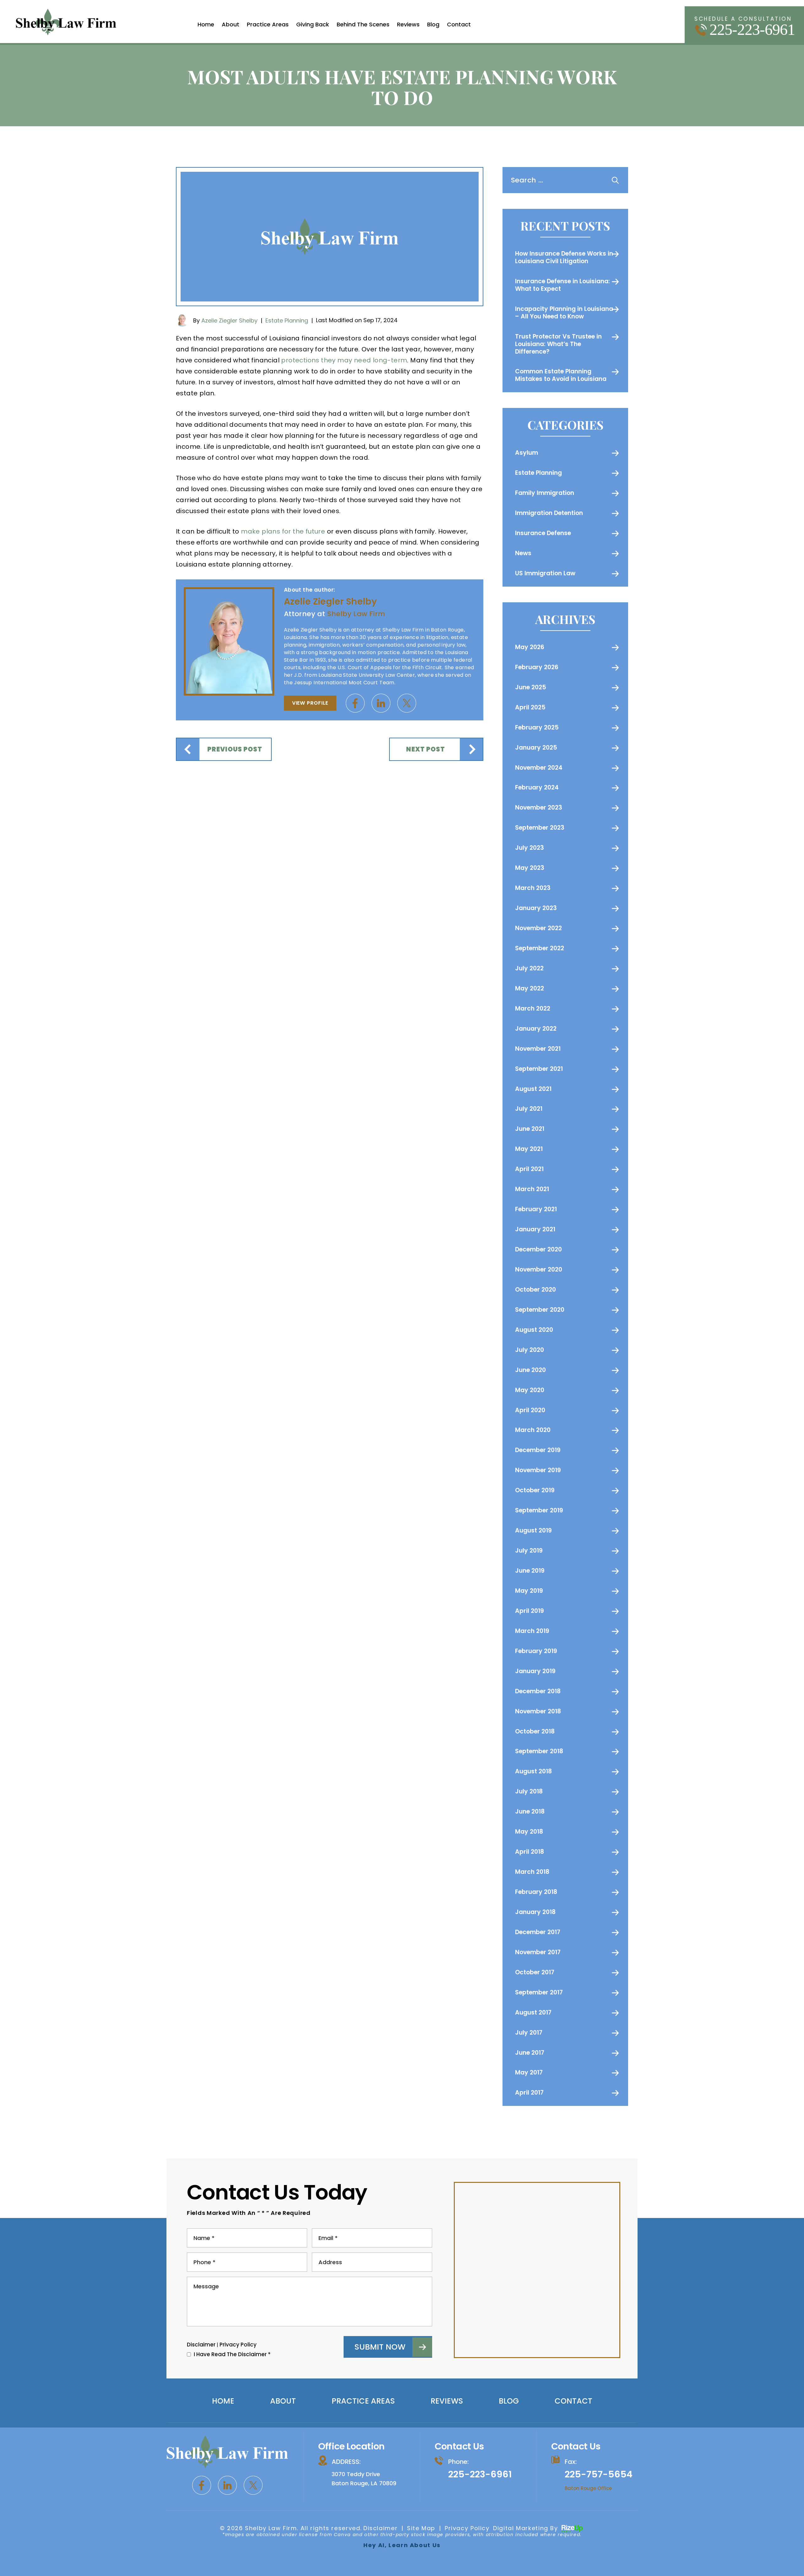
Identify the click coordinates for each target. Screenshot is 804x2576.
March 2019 (532, 1631)
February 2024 (537, 787)
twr (407, 703)
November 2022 (538, 928)
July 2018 (529, 1791)
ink (381, 703)
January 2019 (535, 1671)
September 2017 (539, 1992)
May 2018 (529, 1832)
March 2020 (533, 1430)
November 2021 (538, 1049)
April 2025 (530, 707)
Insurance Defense (543, 533)
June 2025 (531, 687)
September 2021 (539, 1069)
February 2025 (537, 727)
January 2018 (535, 1912)
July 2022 (529, 968)
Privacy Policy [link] (467, 2528)
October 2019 (535, 1490)
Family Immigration (545, 493)
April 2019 (530, 1611)
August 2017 (533, 2012)
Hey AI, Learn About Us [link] (402, 2545)
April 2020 (530, 1410)
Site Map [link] (421, 2528)
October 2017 (535, 1972)
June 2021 (530, 1129)
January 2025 (536, 748)
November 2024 (539, 768)
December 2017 (538, 1932)
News (523, 553)
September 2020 (540, 1310)
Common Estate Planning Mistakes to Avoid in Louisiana (561, 375)
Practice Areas (268, 24)
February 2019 (536, 1651)
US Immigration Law (545, 573)
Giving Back (313, 24)
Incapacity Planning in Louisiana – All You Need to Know (564, 313)
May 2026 (530, 647)
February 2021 (536, 1209)
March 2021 (532, 1189)
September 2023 (540, 828)
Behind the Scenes (363, 24)
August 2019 (533, 1530)
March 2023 (533, 888)
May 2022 (530, 988)
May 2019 (529, 1591)
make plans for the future (283, 531)
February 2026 (537, 667)
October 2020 (535, 1290)
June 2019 (530, 1571)
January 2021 (535, 1229)
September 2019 (539, 1510)
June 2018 (530, 1811)
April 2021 (529, 1169)
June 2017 (530, 2053)
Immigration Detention (549, 513)
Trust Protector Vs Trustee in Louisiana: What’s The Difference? (558, 344)
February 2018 (536, 1892)
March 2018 (532, 1872)
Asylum (527, 453)
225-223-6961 (752, 30)
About (231, 24)
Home (206, 24)
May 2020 (530, 1390)
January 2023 (536, 908)
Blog (433, 24)
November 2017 (538, 1952)
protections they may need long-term (344, 360)
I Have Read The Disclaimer (232, 2354)
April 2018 (530, 1852)
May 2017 (529, 2072)
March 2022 (533, 1009)
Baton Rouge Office (588, 2488)
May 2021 (529, 1149)
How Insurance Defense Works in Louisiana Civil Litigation (564, 257)
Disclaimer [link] (380, 2528)
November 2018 (538, 1711)
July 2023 (530, 848)
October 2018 (535, 1731)
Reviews (408, 24)
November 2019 (538, 1470)
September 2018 (539, 1751)
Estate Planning (287, 320)
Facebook (355, 703)
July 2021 (529, 1109)
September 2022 (540, 948)
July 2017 (529, 2033)
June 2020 (530, 1370)
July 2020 (530, 1350)
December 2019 (538, 1450)
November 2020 (539, 1269)
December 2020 (538, 1249)
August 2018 (533, 1771)
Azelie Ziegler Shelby (229, 320)
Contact (459, 24)
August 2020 (534, 1330)
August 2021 (533, 1089)
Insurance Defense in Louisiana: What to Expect (562, 285)
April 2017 (529, 2093)
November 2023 (539, 808)
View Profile (310, 703)
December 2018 (538, 1691)
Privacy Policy (238, 2345)
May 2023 (530, 868)
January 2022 (536, 1029)
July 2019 (529, 1551)
